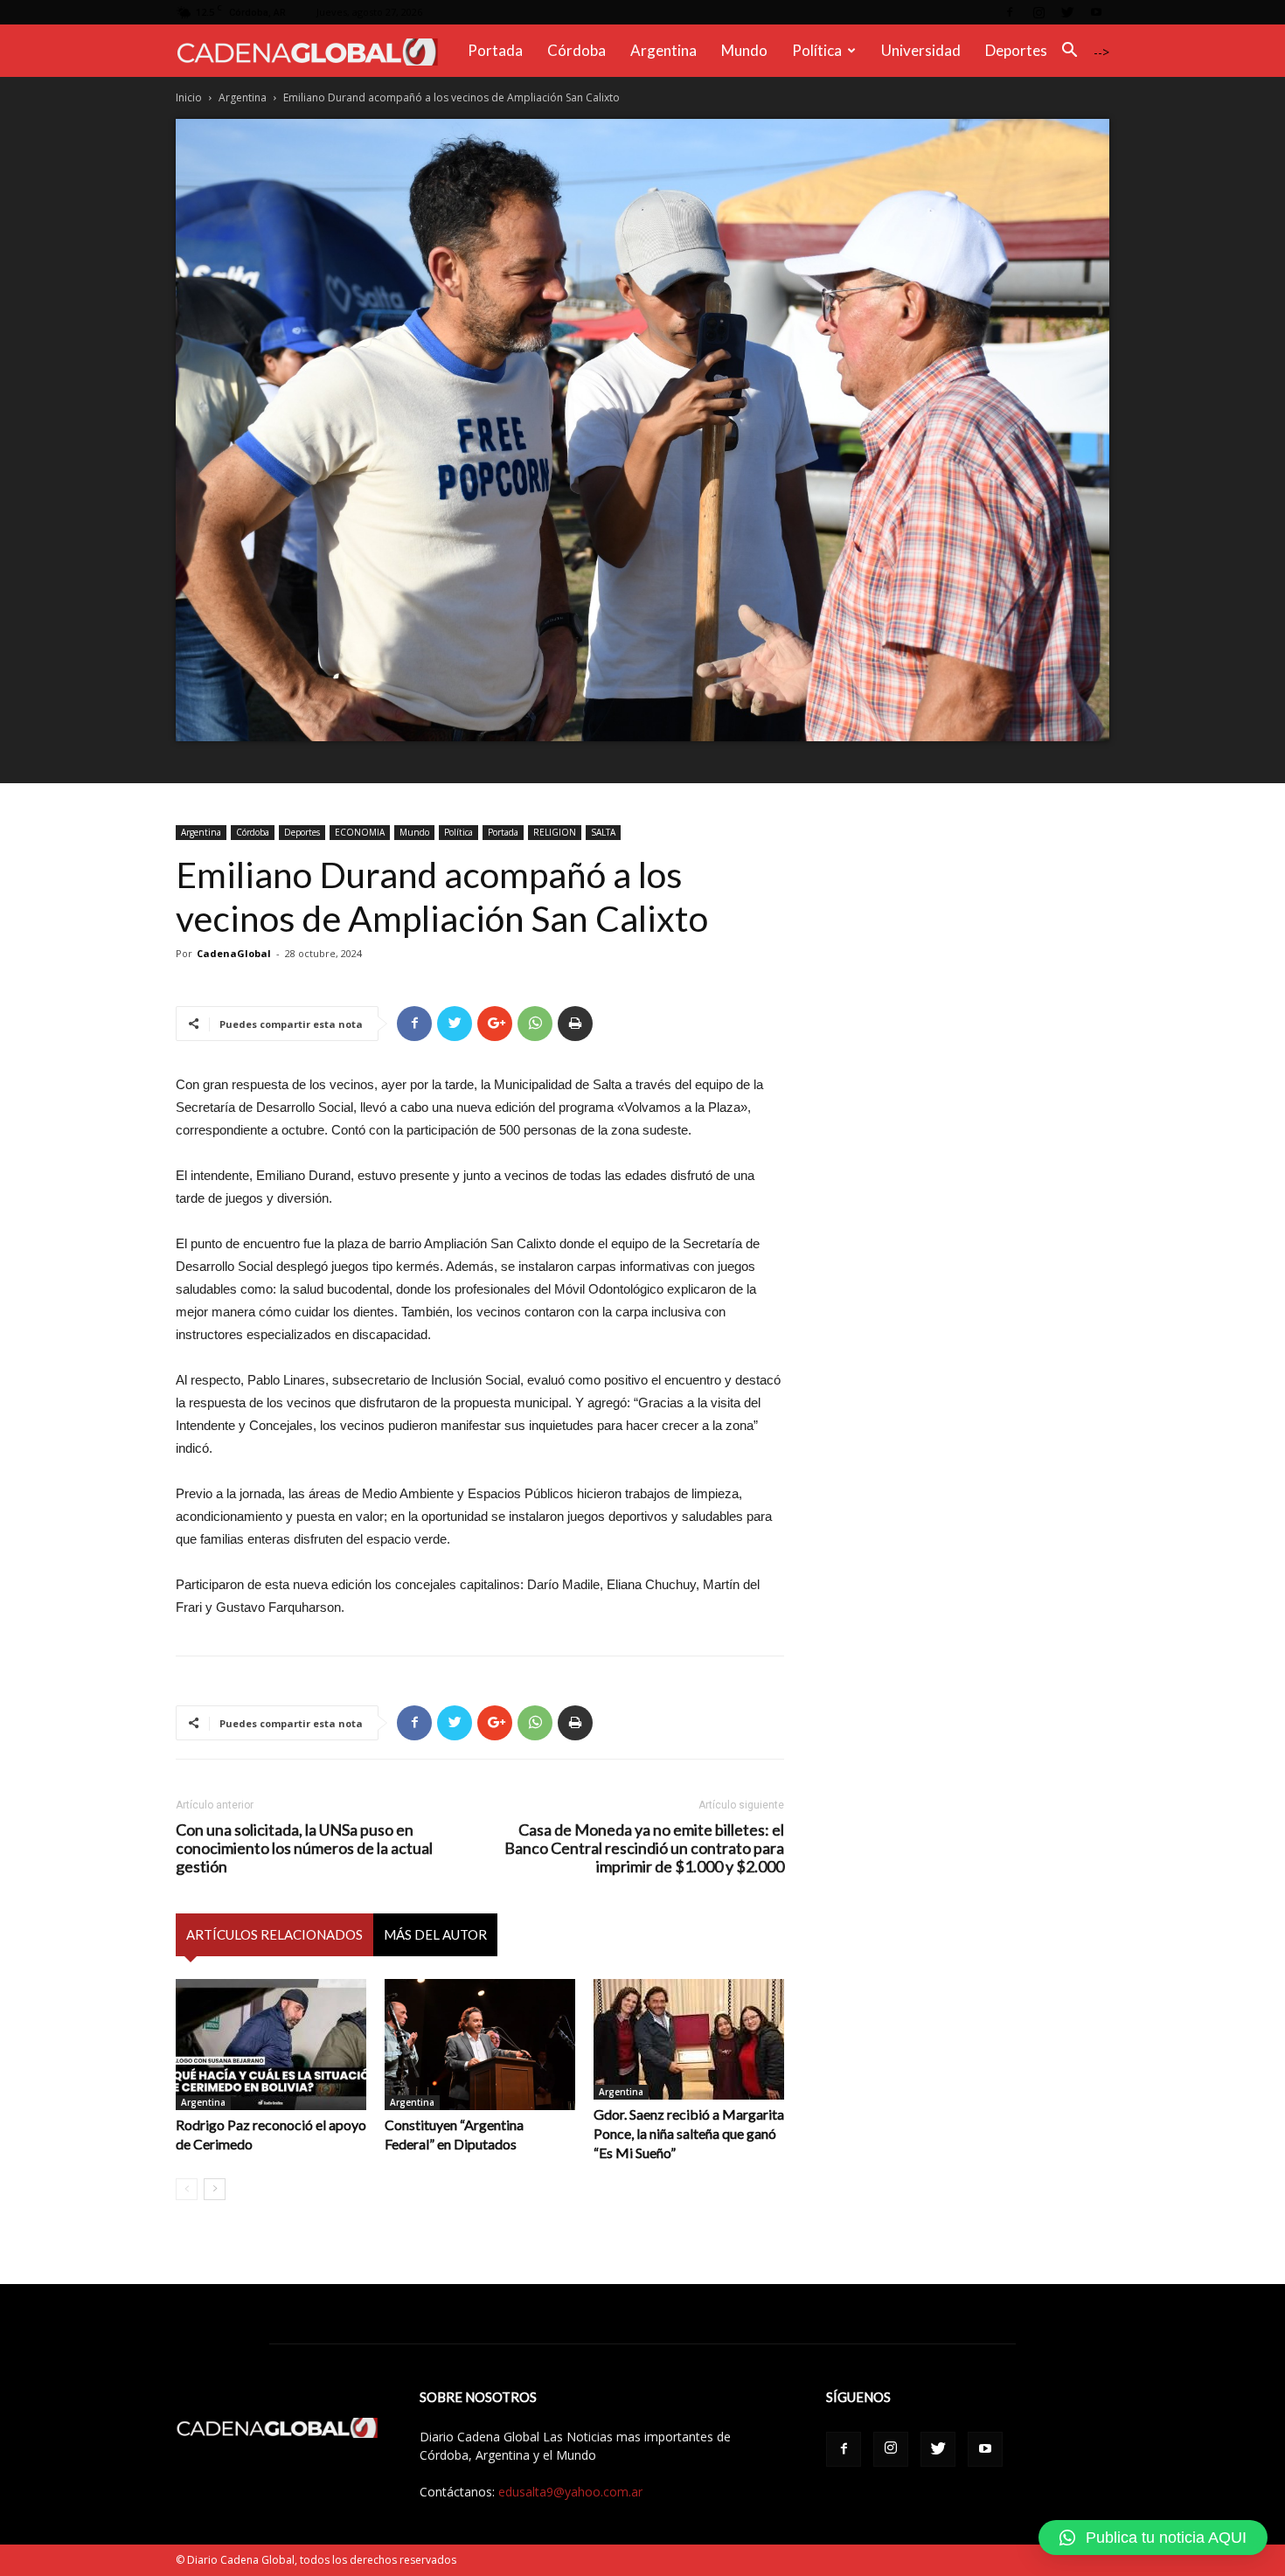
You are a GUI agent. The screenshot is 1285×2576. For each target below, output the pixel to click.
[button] (1069, 52)
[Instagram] (1038, 12)
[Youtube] (1096, 12)
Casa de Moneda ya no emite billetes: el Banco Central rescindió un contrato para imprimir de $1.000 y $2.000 (644, 1848)
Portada (495, 50)
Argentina (663, 50)
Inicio (189, 97)
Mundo (744, 50)
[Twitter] (1067, 12)
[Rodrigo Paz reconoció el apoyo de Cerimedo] (271, 2045)
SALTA (603, 832)
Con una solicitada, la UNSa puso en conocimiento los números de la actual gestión (304, 1848)
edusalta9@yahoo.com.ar (570, 2492)
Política (817, 50)
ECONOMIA (360, 832)
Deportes (1016, 50)
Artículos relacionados (274, 1934)
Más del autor (435, 1934)
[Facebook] (1010, 12)
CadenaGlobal (234, 953)
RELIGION (555, 832)
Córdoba (577, 50)
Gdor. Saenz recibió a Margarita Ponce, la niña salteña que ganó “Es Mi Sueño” (689, 2133)
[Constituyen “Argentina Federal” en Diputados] (480, 2045)
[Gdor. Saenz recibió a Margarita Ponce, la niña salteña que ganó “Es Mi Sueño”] (689, 2039)
